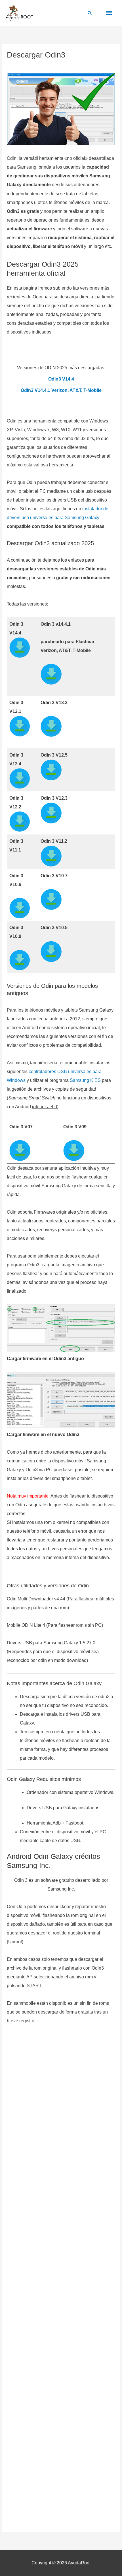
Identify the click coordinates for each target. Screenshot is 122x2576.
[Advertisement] (61, 2280)
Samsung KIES (85, 1080)
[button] (90, 13)
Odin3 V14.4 (61, 379)
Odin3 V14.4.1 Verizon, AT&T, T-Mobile (61, 390)
